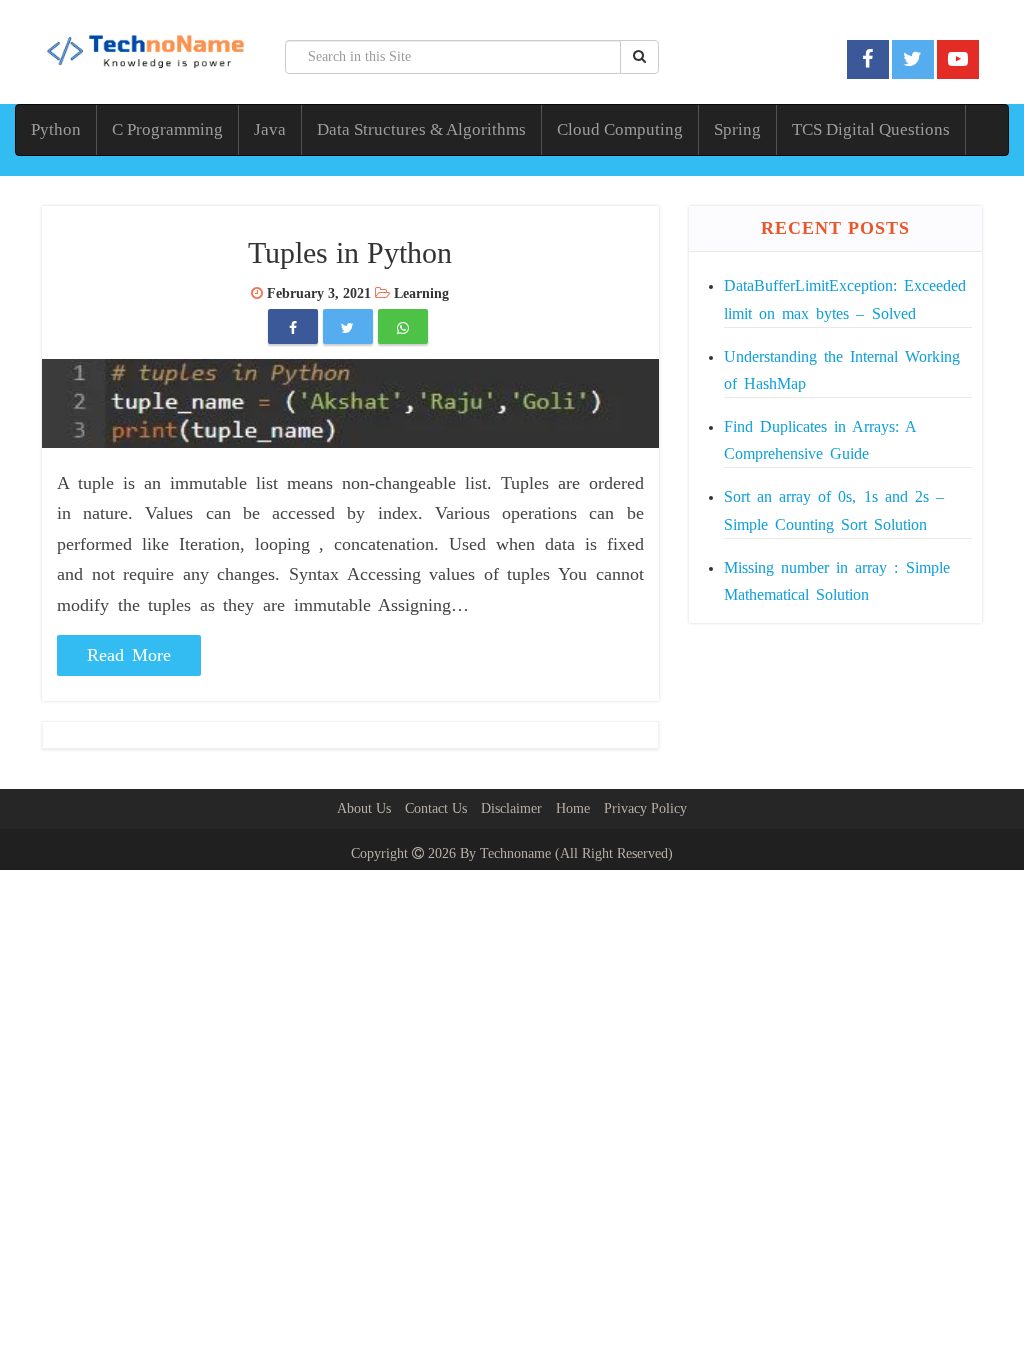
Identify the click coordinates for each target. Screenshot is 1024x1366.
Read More (129, 655)
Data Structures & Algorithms (421, 129)
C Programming (167, 129)
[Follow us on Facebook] (867, 59)
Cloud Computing (620, 129)
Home (573, 808)
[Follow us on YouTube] (958, 59)
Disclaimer (511, 808)
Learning (421, 293)
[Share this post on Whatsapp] (403, 328)
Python (56, 129)
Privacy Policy (645, 808)
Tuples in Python (350, 252)
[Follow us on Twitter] (912, 59)
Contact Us (436, 808)
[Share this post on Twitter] (347, 328)
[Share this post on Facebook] (293, 328)
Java (270, 129)
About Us (364, 808)
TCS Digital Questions (871, 129)
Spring (737, 129)
